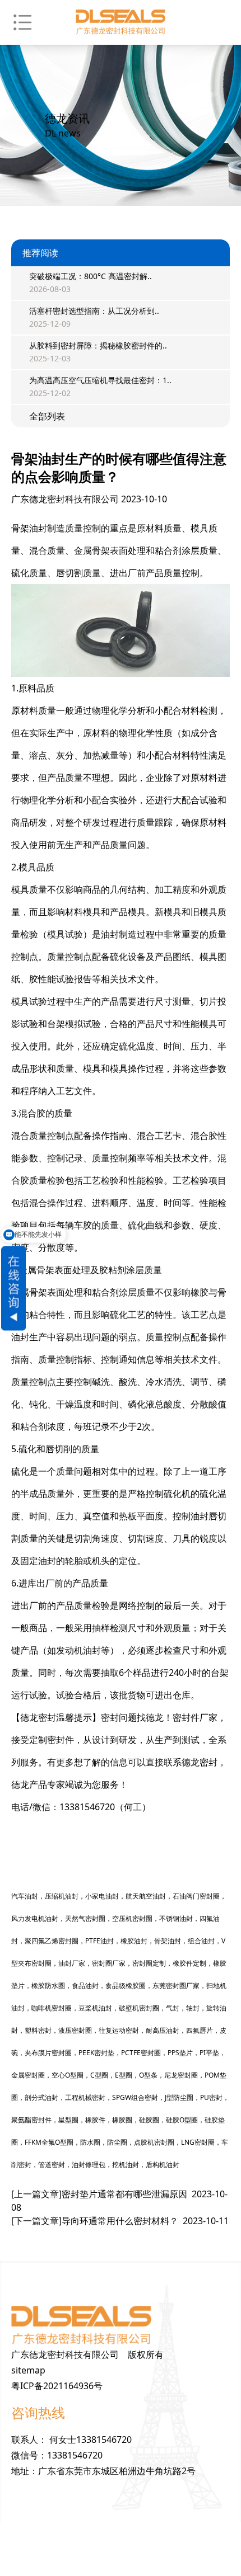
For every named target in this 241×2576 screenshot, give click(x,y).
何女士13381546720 (91, 2440)
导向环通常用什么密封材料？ (120, 2221)
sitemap (28, 2370)
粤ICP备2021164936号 (57, 2386)
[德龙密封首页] (121, 22)
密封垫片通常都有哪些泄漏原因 (119, 2201)
